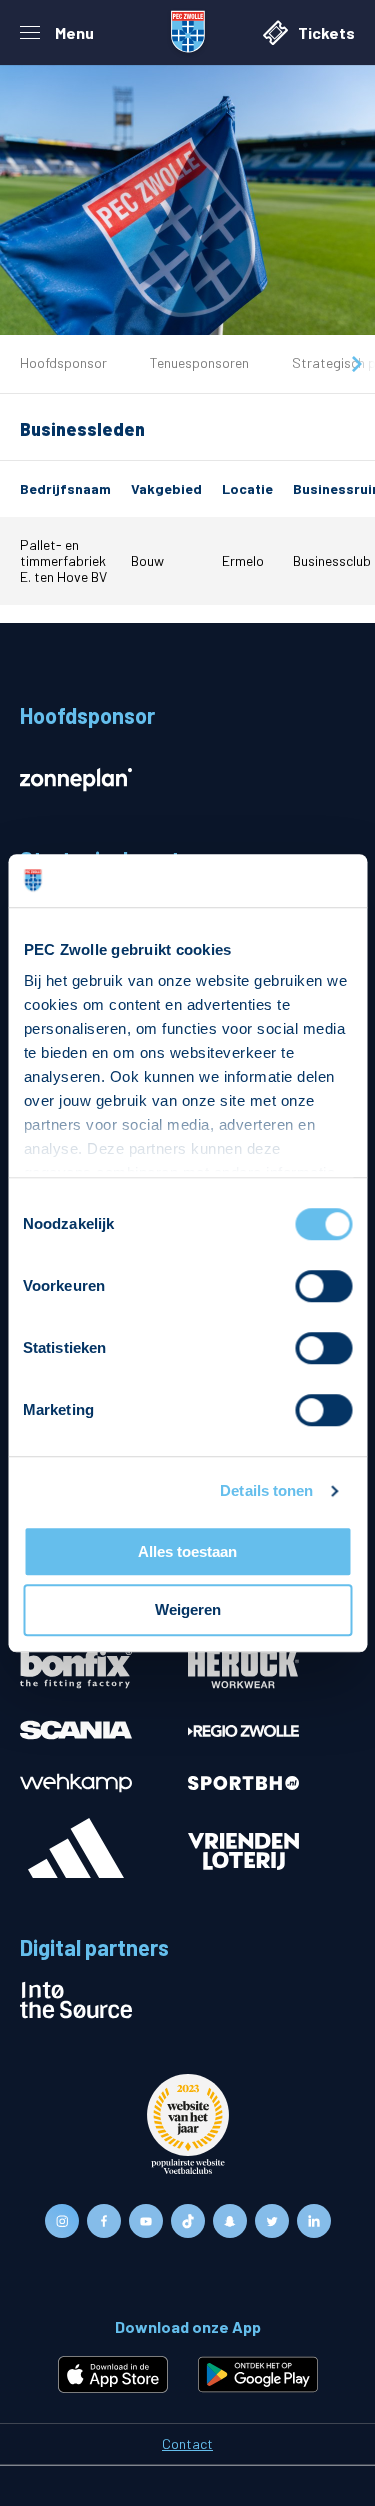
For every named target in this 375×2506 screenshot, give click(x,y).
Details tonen (266, 1490)
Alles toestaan (187, 1551)
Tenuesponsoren (199, 362)
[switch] (323, 1286)
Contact (187, 2443)
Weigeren (188, 1610)
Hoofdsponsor (63, 362)
